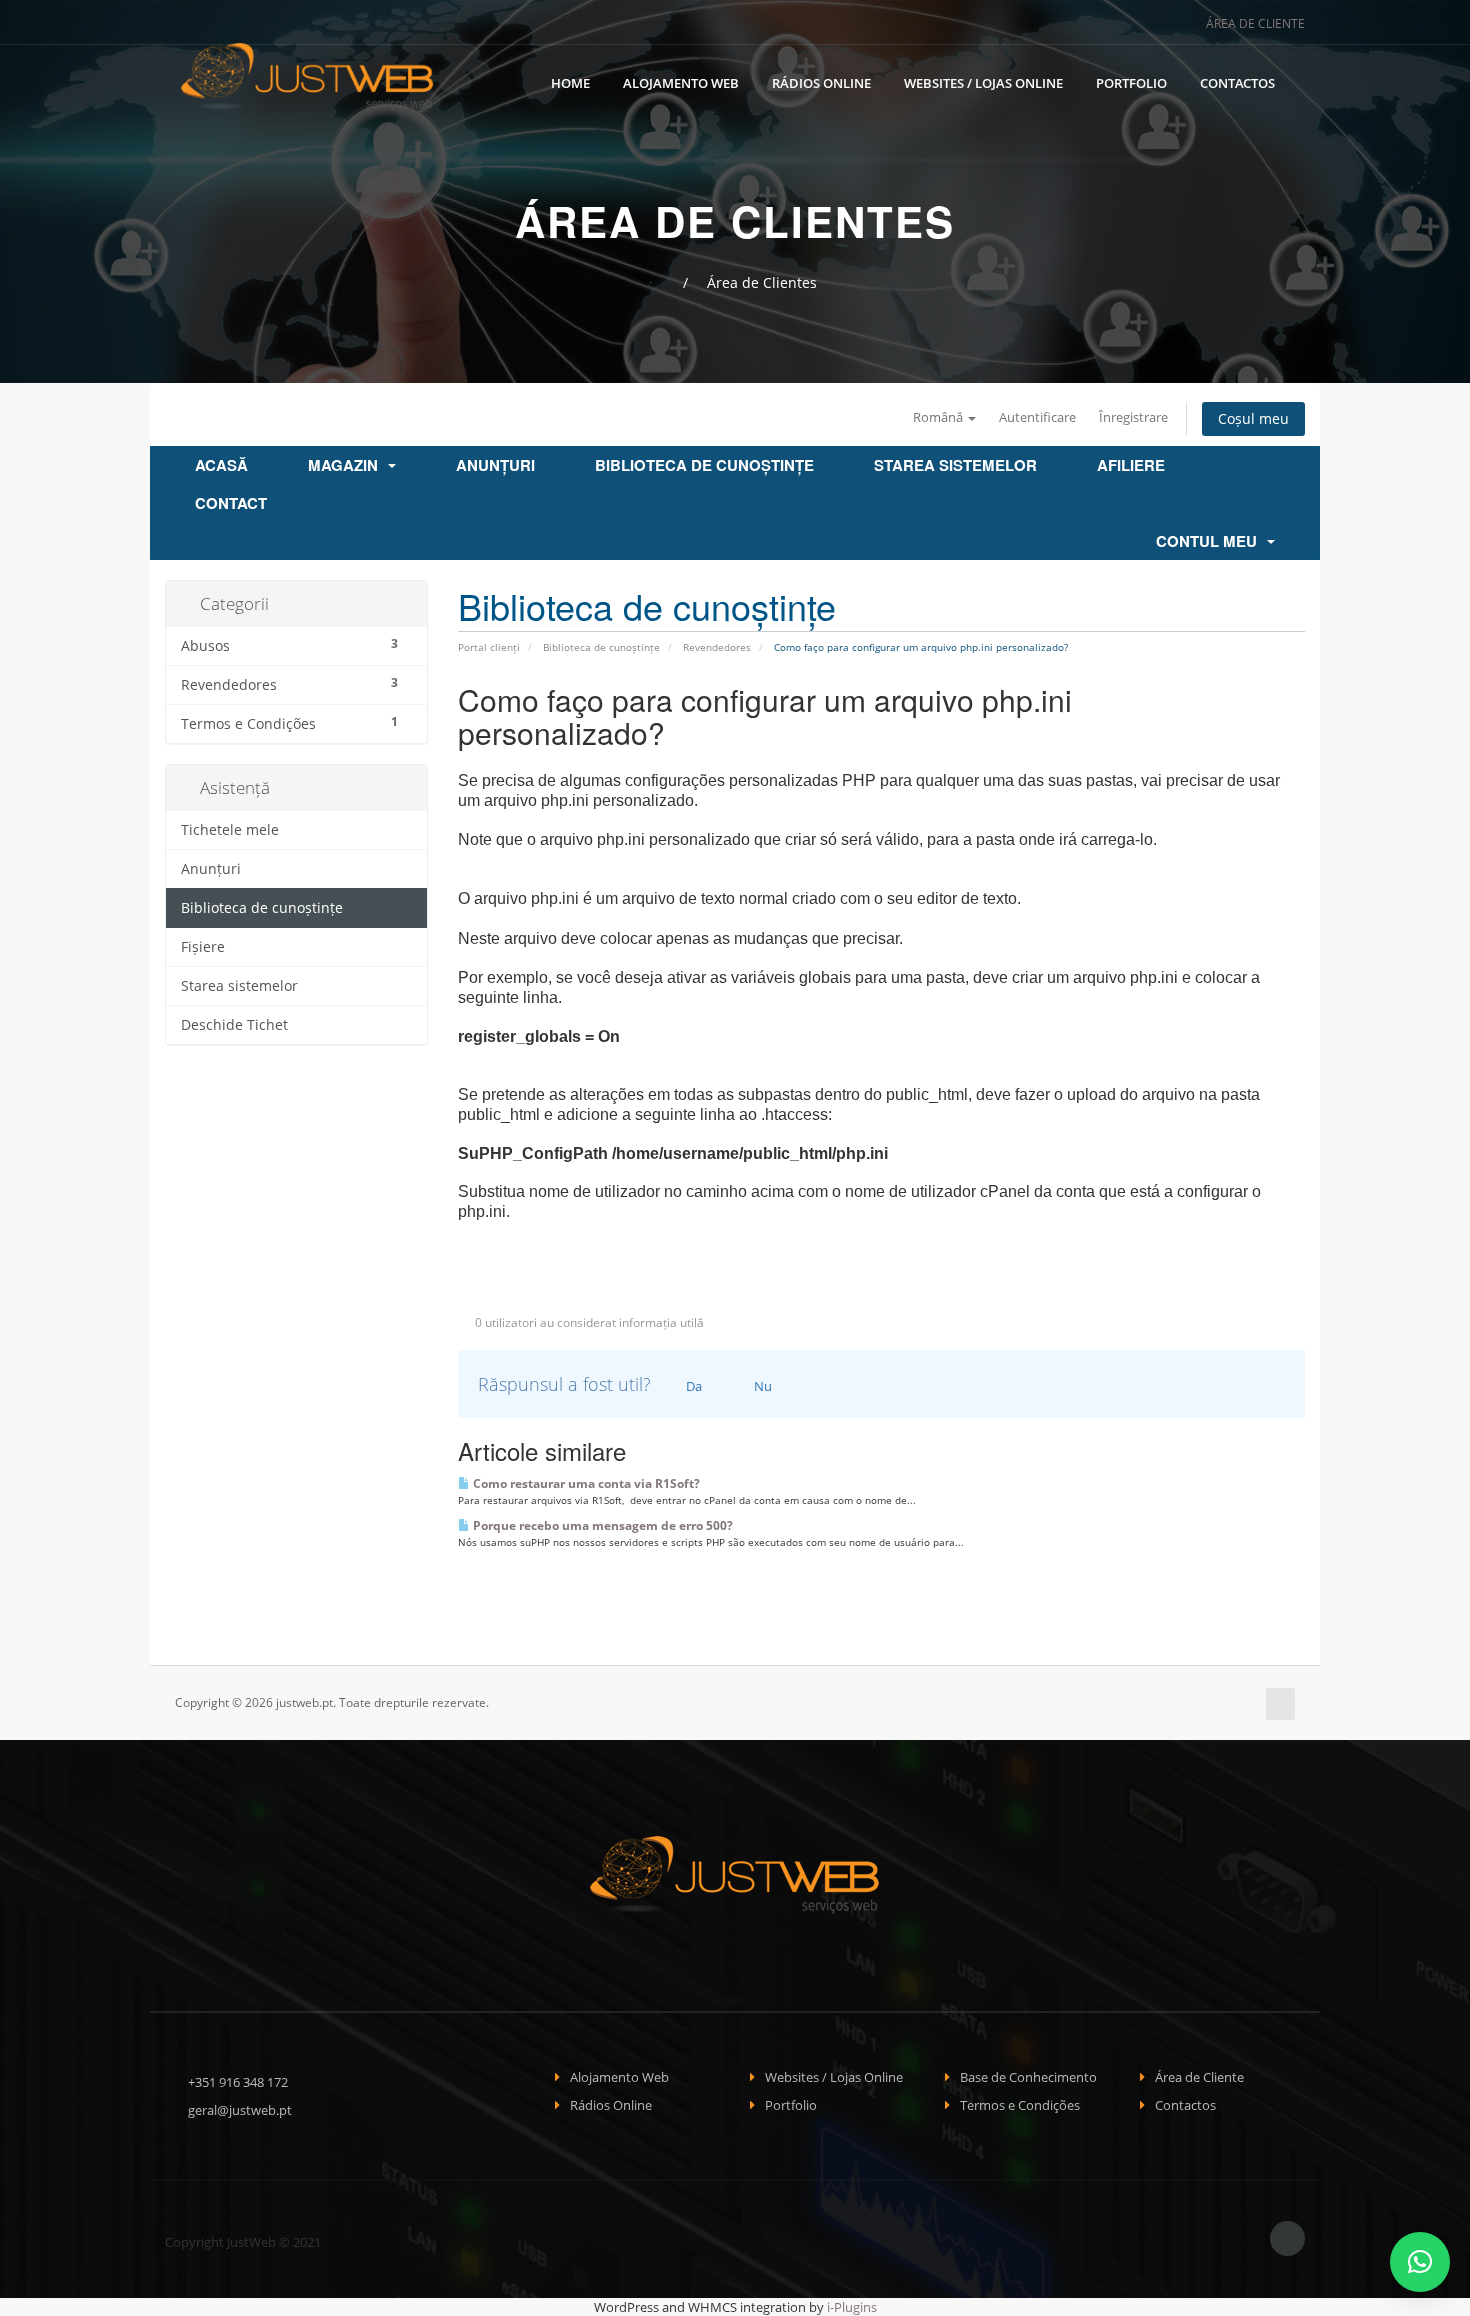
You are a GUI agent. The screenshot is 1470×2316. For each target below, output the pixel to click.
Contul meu (1210, 541)
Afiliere (1131, 465)
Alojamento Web (681, 83)
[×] (1420, 2262)
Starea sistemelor (955, 465)
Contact (231, 503)
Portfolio (1131, 83)
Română (939, 417)
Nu (761, 1386)
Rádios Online (821, 83)
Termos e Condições (1020, 2105)
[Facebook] (1115, 23)
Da (692, 1386)
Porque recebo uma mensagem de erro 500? (601, 1525)
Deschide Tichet (234, 1025)
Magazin (347, 465)
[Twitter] (1142, 23)
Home (570, 83)
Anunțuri (495, 465)
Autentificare (1037, 417)
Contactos (1237, 83)
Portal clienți (489, 647)
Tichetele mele (230, 830)
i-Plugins (852, 2307)
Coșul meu (1253, 418)
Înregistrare (1133, 417)
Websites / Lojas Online (983, 83)
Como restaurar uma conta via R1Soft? (585, 1483)
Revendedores (717, 647)
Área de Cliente (1254, 23)
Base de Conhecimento (1028, 2077)
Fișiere (203, 947)
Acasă (221, 465)
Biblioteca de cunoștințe (704, 465)
